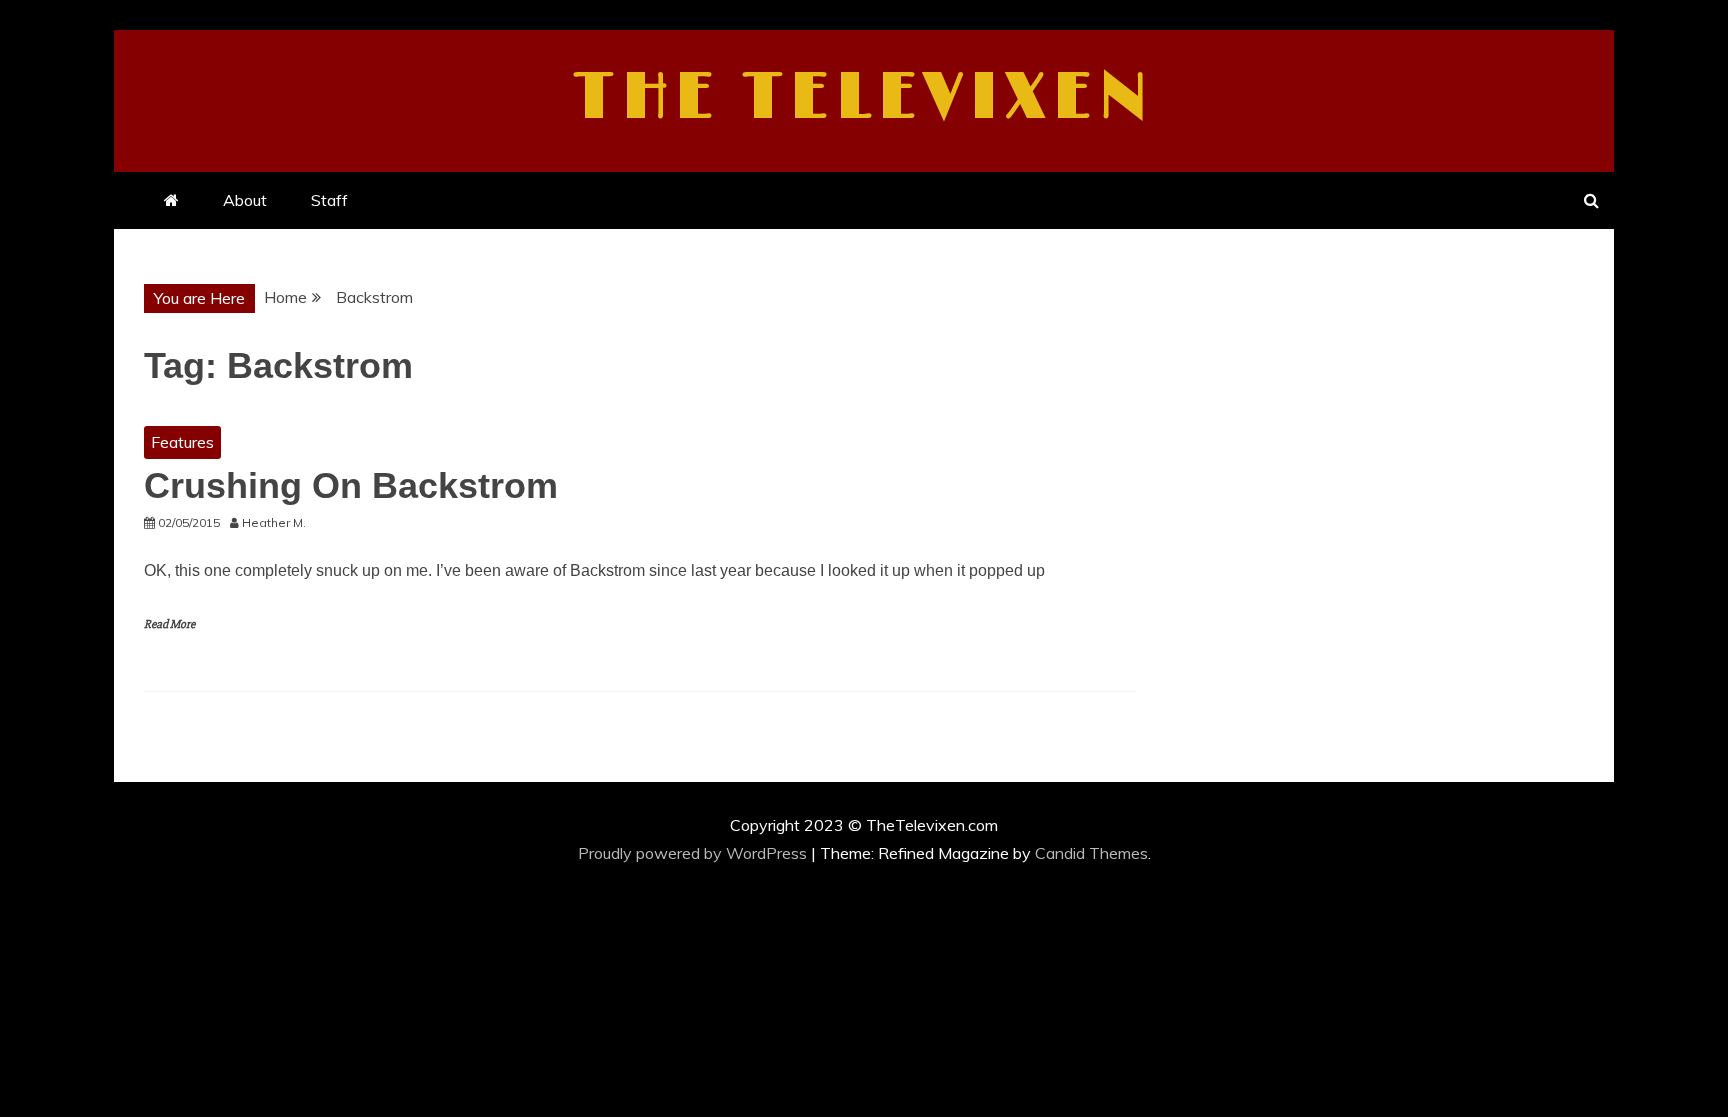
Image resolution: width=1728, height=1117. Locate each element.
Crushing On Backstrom (351, 485)
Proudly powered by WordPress (694, 853)
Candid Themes (1091, 853)
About (245, 200)
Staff (329, 200)
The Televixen (864, 98)
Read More (169, 624)
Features (182, 442)
